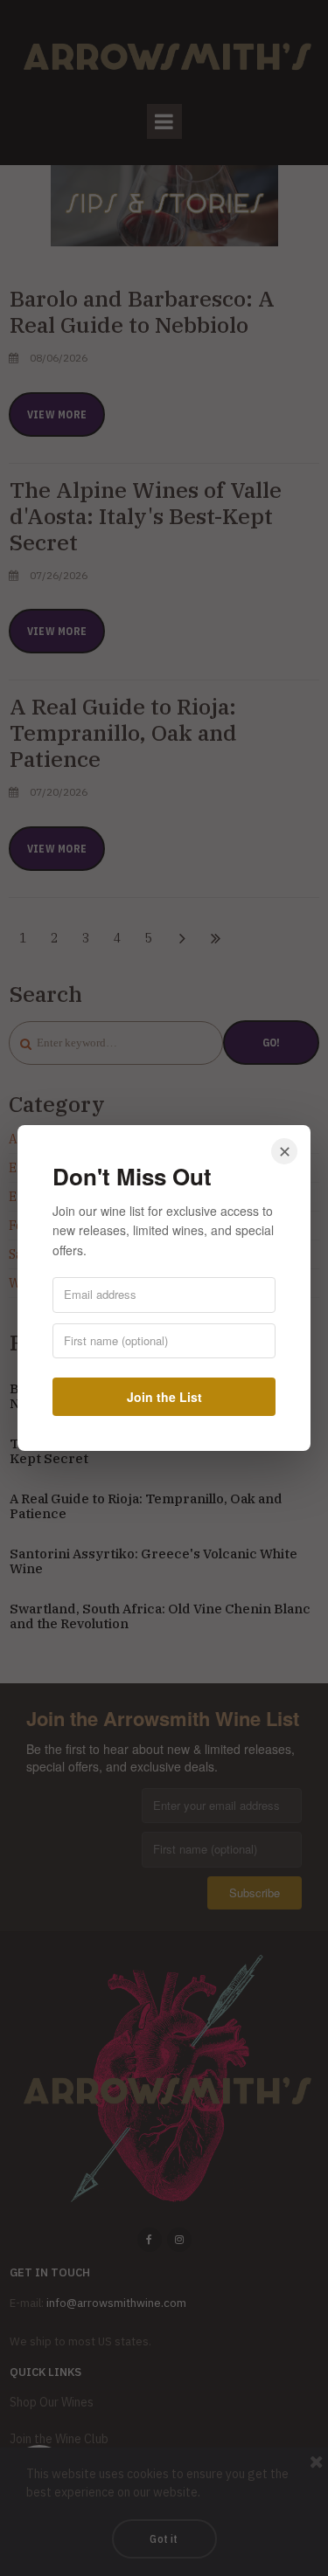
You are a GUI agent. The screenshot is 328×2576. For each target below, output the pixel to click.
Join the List (164, 1397)
